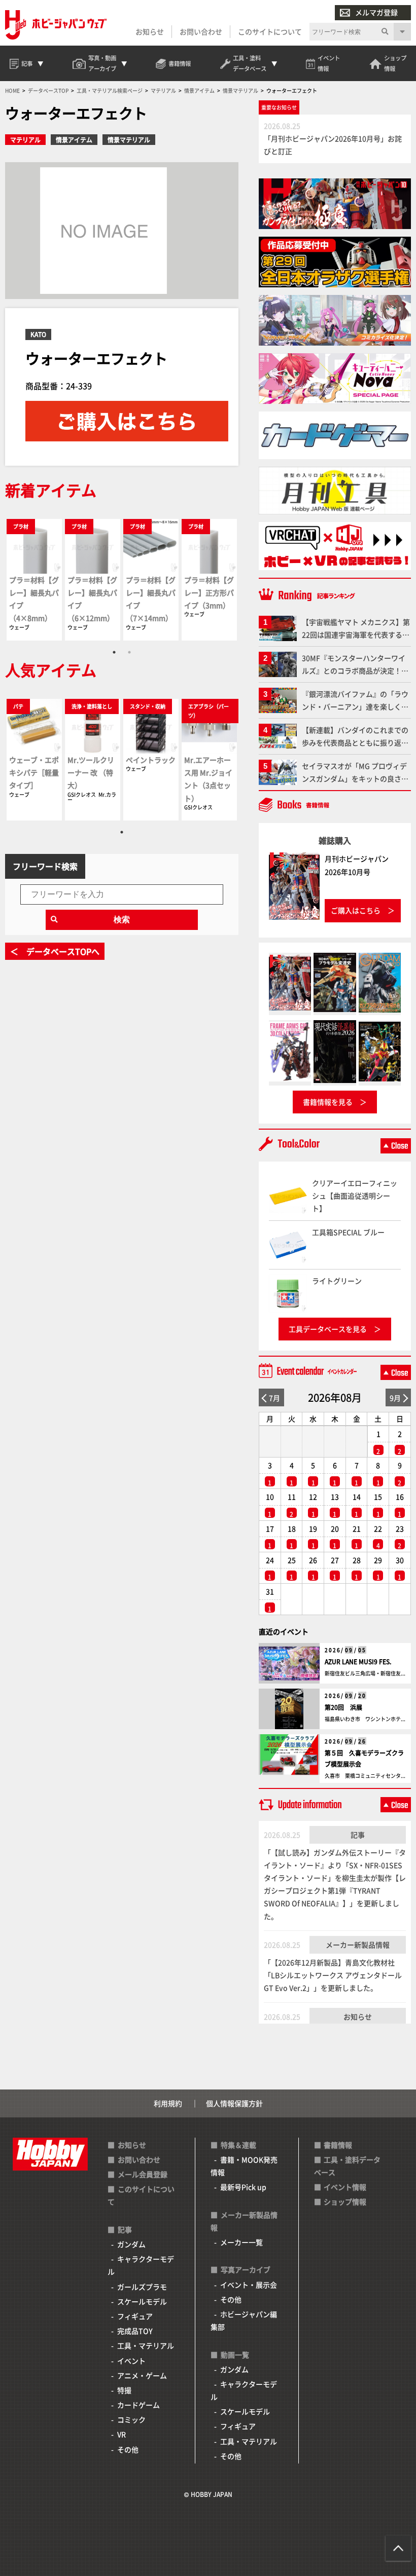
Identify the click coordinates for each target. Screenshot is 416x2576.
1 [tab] (114, 652)
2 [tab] (129, 652)
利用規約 (168, 2103)
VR (122, 2434)
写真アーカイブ (246, 2269)
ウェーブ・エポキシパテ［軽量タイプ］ (34, 772)
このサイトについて (270, 31)
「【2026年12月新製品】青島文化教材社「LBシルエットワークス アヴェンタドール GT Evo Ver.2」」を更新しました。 (333, 1975)
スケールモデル (142, 2301)
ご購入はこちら (356, 910)
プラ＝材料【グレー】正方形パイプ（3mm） (209, 592)
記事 (358, 1835)
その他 (128, 2449)
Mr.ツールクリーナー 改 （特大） (91, 772)
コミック (131, 2419)
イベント (131, 2361)
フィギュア (135, 2316)
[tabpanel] (34, 580)
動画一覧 (235, 2355)
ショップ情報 (345, 2201)
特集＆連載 (238, 2145)
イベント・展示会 (249, 2285)
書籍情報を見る (328, 1102)
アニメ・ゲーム (142, 2375)
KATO (38, 334)
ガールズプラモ (142, 2287)
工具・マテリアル (146, 2345)
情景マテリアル (129, 140)
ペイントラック (151, 760)
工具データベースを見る (328, 1329)
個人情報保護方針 (234, 2103)
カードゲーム (138, 2405)
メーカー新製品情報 (358, 1945)
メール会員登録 (143, 2174)
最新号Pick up (243, 2187)
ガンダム (131, 2244)
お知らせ (150, 31)
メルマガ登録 (376, 12)
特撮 (124, 2390)
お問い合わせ (201, 31)
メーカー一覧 (241, 2242)
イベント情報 (345, 2187)
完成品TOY (135, 2331)
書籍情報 (338, 2145)
